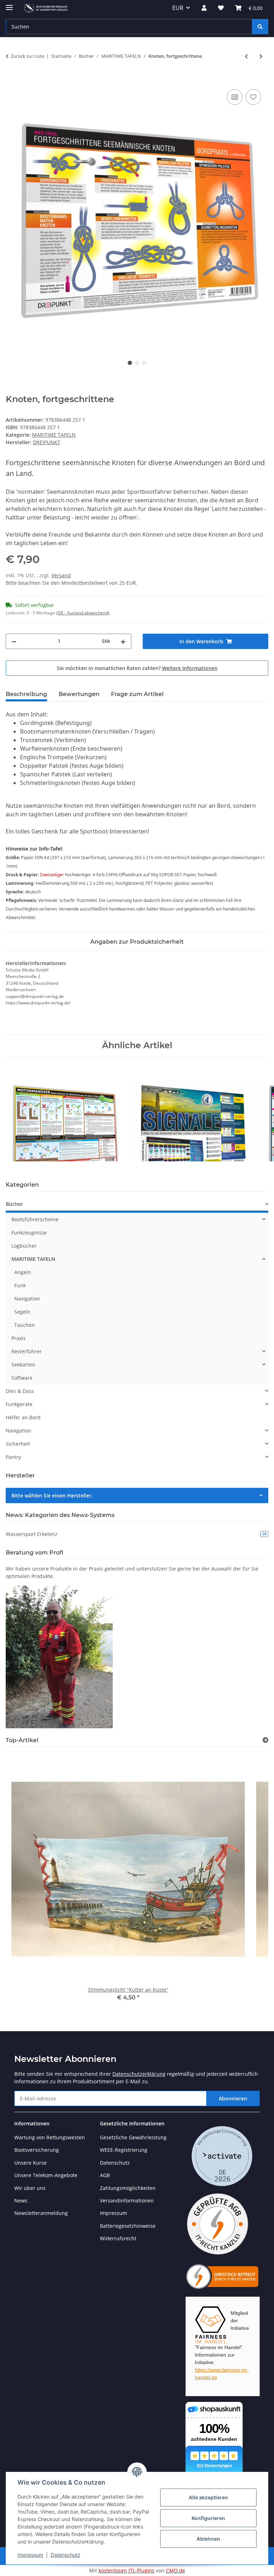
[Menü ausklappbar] (9, 4)
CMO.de (176, 2570)
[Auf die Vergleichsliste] (235, 97)
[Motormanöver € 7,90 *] (64, 1114)
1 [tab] (130, 363)
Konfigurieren (208, 2518)
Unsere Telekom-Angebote (46, 2175)
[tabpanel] (137, 216)
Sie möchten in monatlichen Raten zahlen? (137, 668)
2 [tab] (137, 363)
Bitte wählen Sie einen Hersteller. (52, 1495)
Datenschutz (65, 2555)
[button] (204, 8)
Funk (20, 1285)
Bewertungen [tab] (79, 694)
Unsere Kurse (31, 2163)
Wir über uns (30, 2188)
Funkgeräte (19, 1404)
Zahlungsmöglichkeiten (128, 2188)
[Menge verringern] (14, 641)
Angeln (23, 1272)
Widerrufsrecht (118, 2238)
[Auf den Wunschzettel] (253, 97)
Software (22, 1378)
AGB (105, 2175)
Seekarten (23, 1365)
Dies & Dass (20, 1391)
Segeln (22, 1312)
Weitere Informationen (190, 668)
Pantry (13, 1457)
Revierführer (27, 1351)
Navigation (27, 1299)
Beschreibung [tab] (26, 694)
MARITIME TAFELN (54, 435)
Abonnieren (233, 2098)
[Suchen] (260, 27)
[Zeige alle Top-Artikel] (265, 1740)
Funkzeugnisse (29, 1233)
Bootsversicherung (37, 2150)
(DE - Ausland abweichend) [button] (83, 613)
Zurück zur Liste (27, 56)
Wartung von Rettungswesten (50, 2137)
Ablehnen (208, 2539)
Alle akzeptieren (208, 2497)
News (21, 2200)
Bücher (14, 1204)
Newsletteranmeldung (41, 2213)
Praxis (19, 1338)
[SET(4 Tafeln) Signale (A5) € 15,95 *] (192, 1114)
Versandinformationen (127, 2200)
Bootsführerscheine (35, 1219)
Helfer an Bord (23, 1417)
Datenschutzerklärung (139, 2074)
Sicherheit (18, 1444)
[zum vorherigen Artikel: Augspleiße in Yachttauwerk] (246, 56)
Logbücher (24, 1246)
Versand (61, 575)
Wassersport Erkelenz (136, 1534)
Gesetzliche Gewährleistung (133, 2137)
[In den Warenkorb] (11, 80)
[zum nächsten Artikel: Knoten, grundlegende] (261, 56)
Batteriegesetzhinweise (128, 2226)
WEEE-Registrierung (124, 2150)
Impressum (30, 2555)
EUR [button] (178, 8)
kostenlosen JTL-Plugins (126, 2570)
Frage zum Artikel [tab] (137, 694)
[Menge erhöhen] (123, 641)
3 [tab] (144, 363)
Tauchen (25, 1325)
